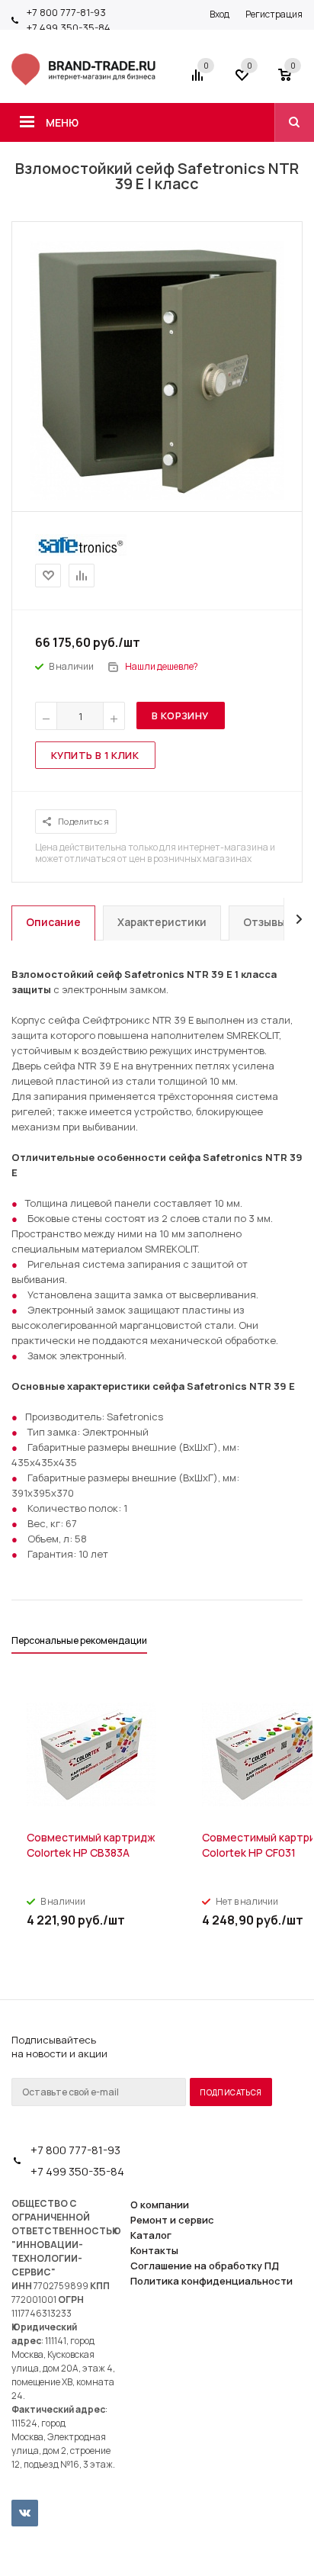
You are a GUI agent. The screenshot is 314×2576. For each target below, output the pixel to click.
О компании (160, 2205)
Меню (62, 122)
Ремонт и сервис (172, 2220)
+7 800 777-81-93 (66, 12)
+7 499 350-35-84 (69, 27)
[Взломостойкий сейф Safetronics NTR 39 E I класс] (157, 497)
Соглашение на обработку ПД (205, 2266)
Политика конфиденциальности (211, 2281)
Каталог (151, 2235)
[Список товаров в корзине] (292, 80)
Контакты (154, 2250)
